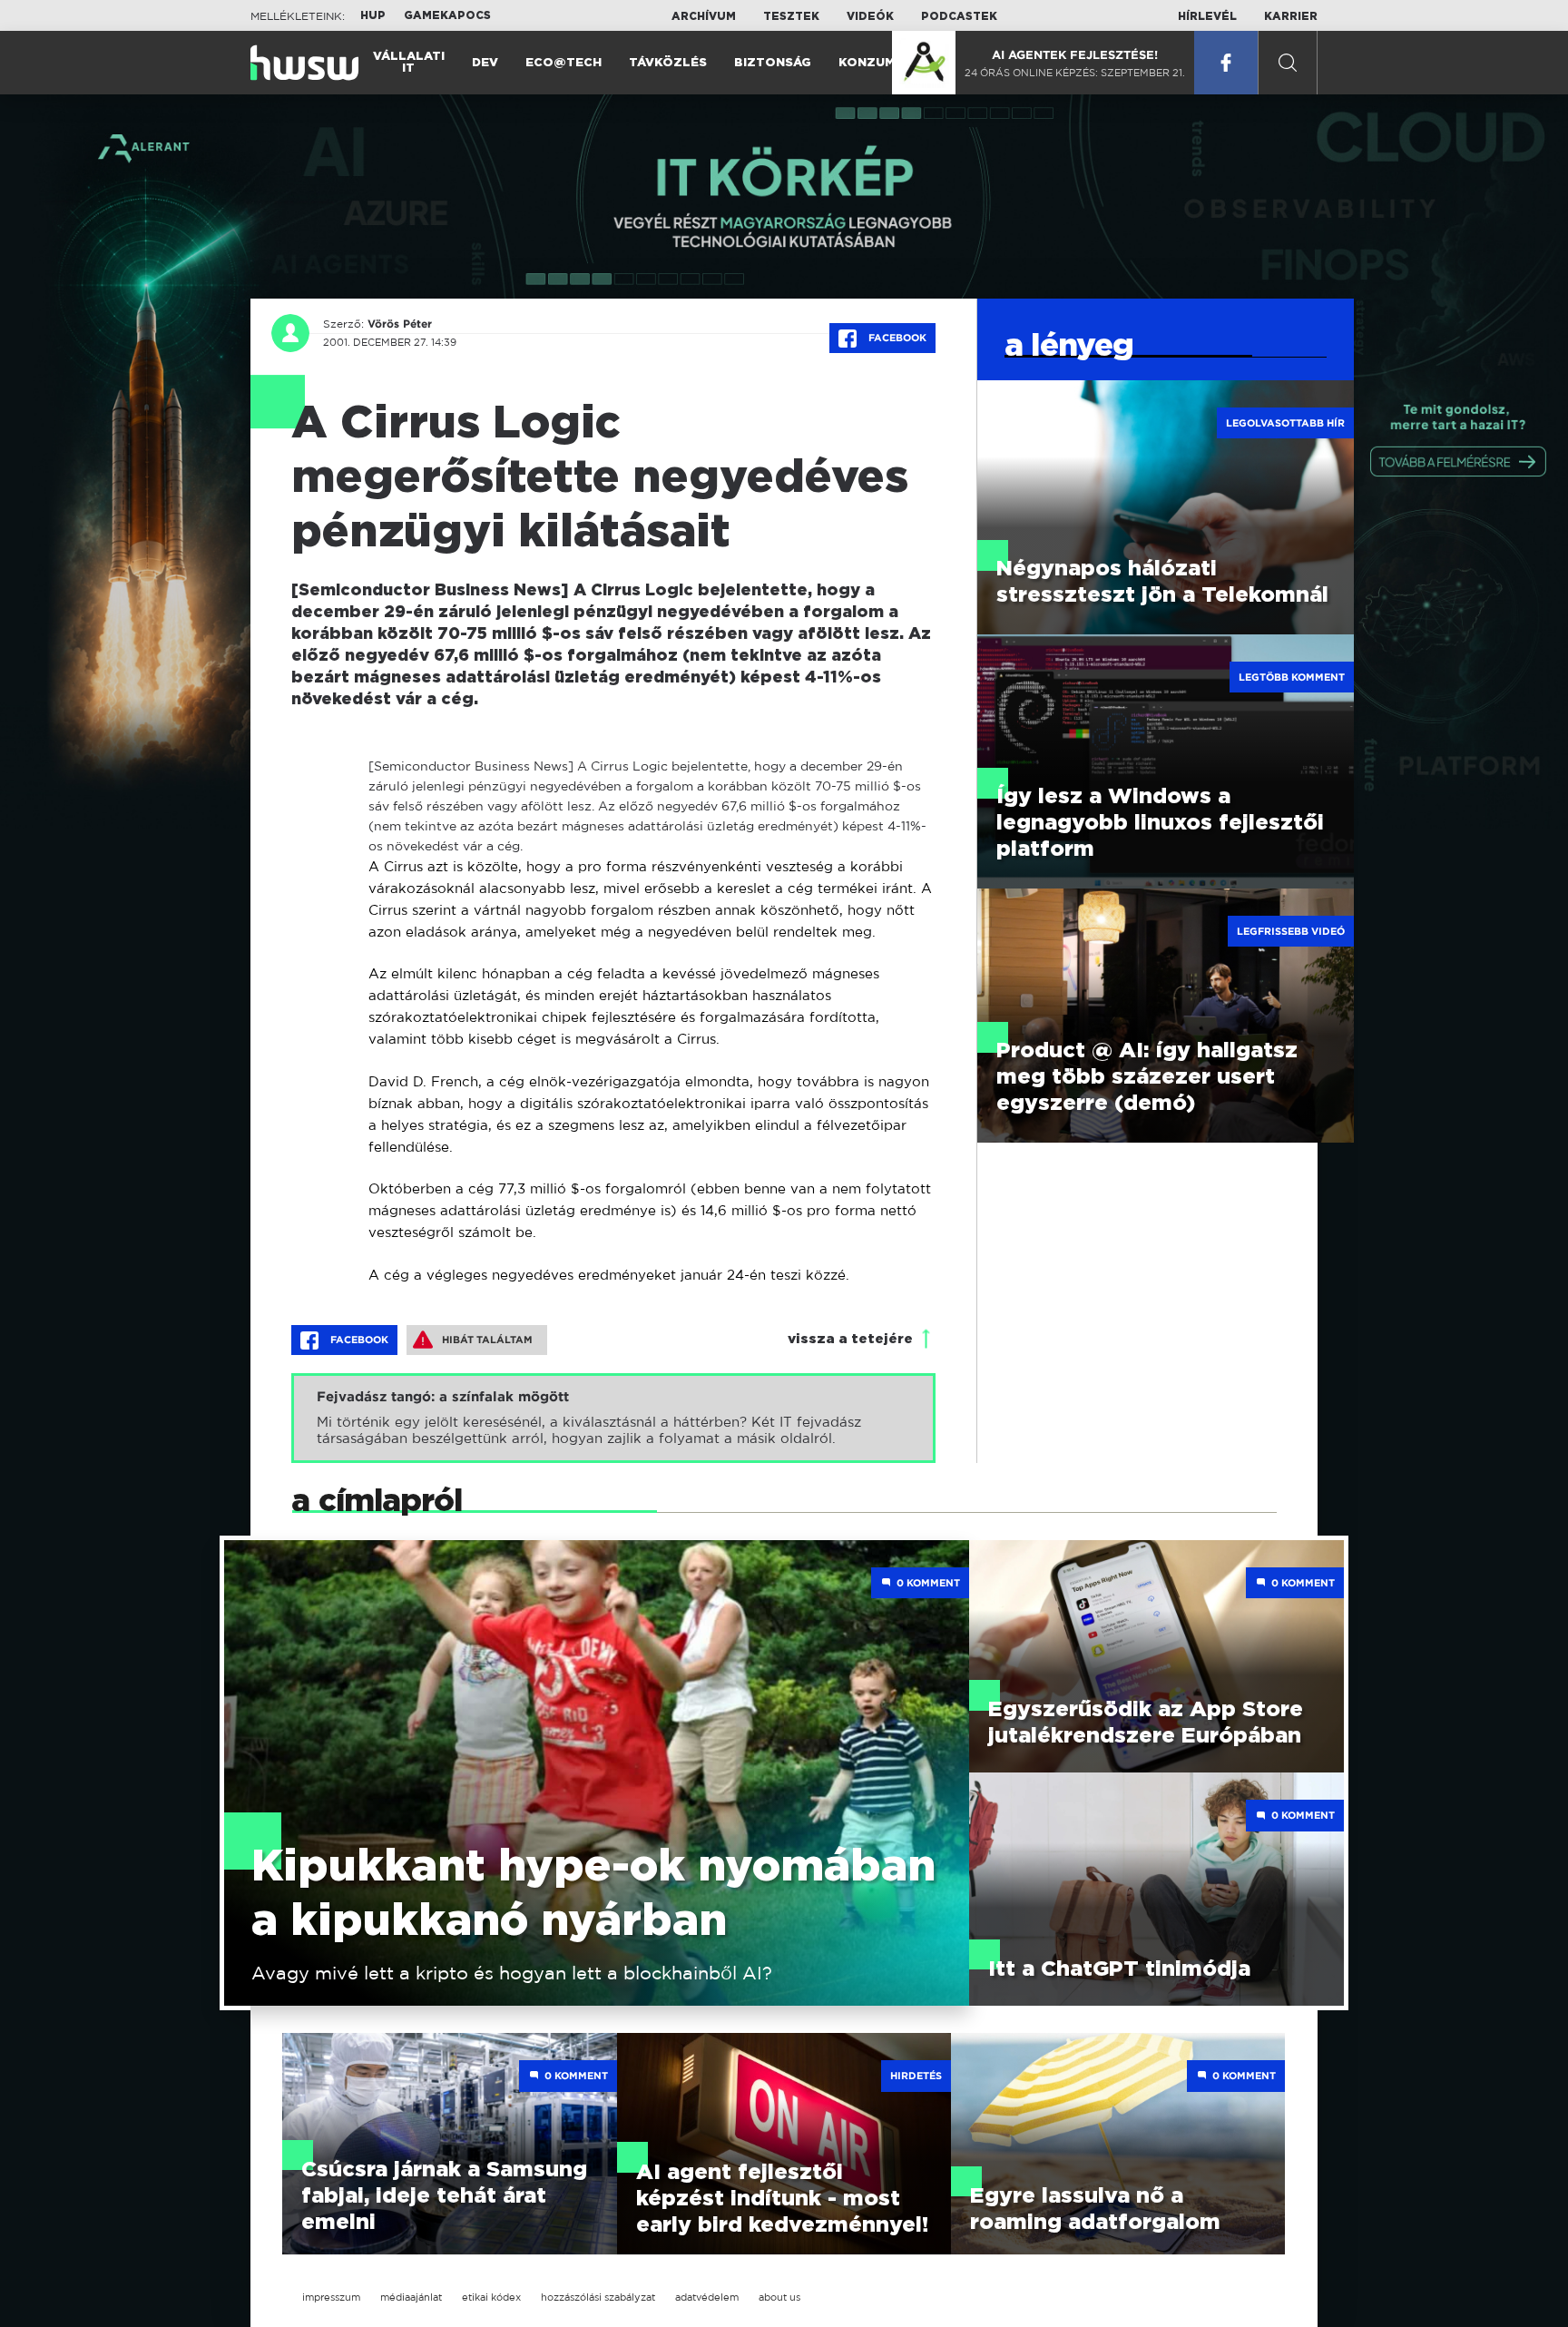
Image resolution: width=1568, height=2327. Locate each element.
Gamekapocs (447, 15)
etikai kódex (491, 2297)
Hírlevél (1207, 16)
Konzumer (875, 63)
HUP (373, 15)
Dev (485, 63)
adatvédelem (707, 2297)
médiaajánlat (411, 2297)
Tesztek (791, 16)
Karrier (1291, 16)
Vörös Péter (400, 324)
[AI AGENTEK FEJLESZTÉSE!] (924, 63)
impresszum (331, 2297)
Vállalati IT (409, 63)
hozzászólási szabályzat (598, 2297)
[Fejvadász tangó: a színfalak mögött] (613, 1418)
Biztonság (773, 63)
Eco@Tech (563, 63)
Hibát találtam (487, 1340)
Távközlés (668, 63)
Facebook (896, 338)
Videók (870, 16)
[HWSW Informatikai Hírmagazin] (304, 63)
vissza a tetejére (850, 1339)
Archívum (704, 16)
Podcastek (959, 16)
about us (779, 2297)
